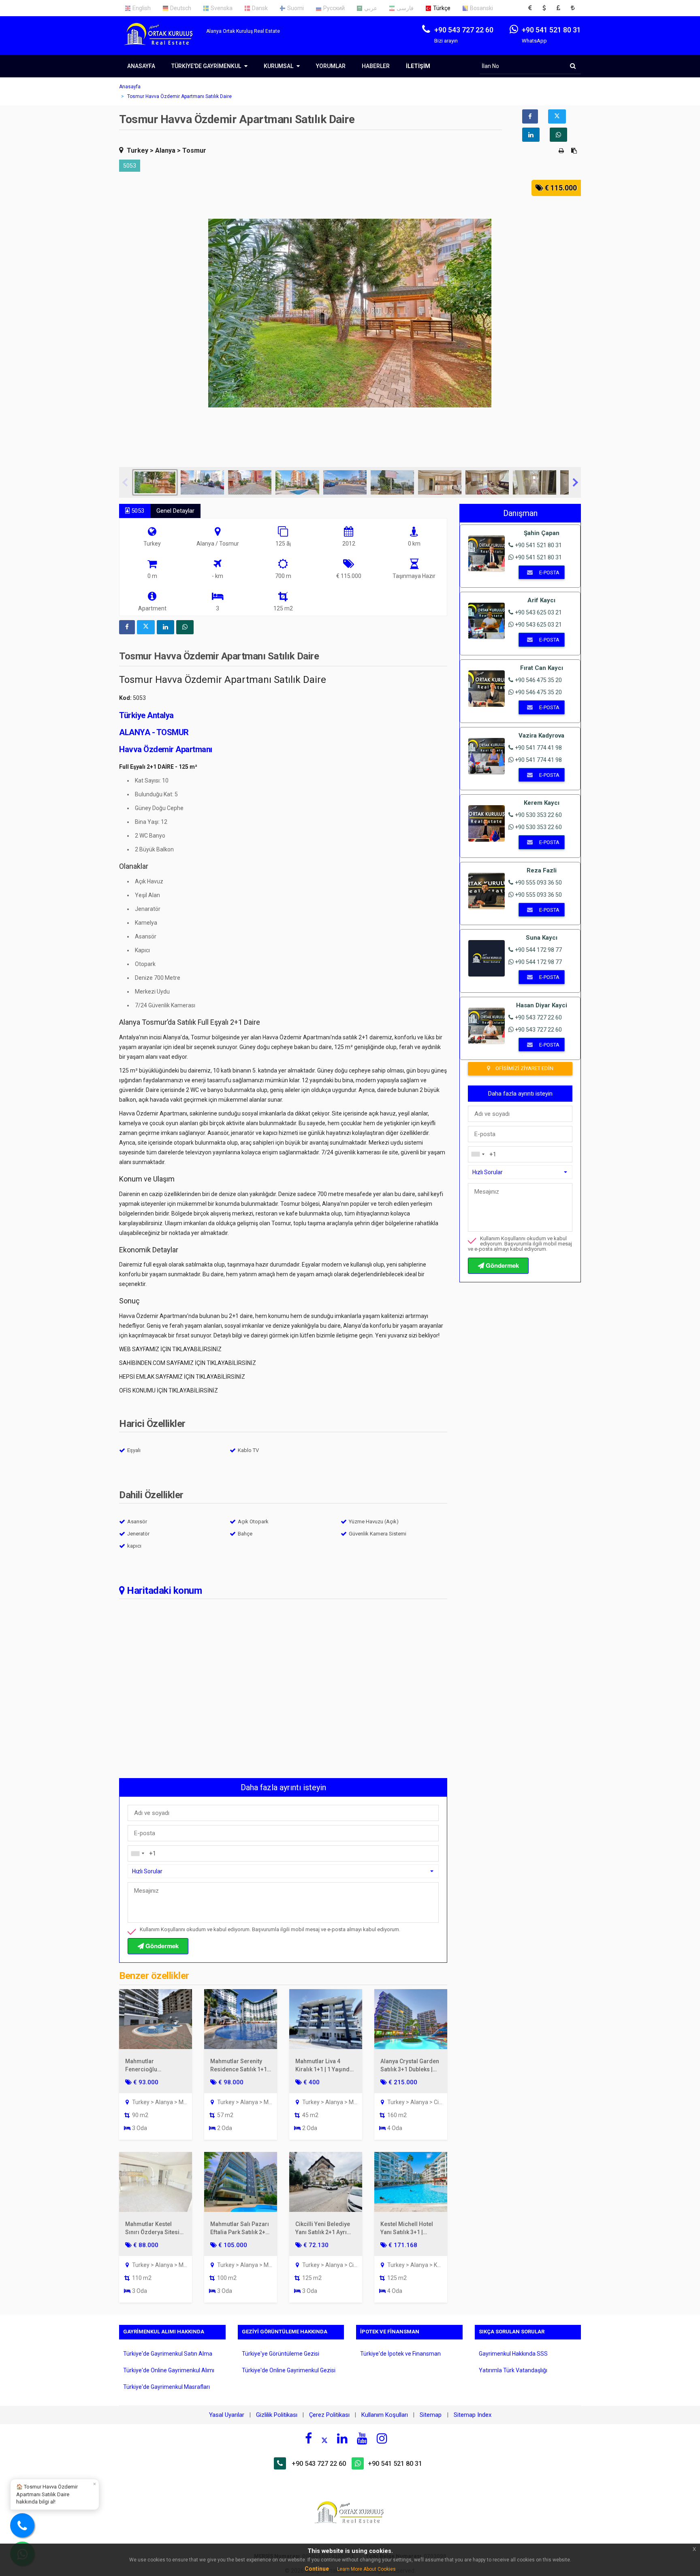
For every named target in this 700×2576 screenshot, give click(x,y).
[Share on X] (557, 116)
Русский (334, 8)
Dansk (260, 8)
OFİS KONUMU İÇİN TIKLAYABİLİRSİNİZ (169, 1390)
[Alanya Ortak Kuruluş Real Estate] (163, 41)
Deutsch (181, 8)
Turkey (137, 150)
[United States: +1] (137, 1853)
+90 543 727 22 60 (538, 1017)
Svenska (222, 8)
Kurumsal (279, 66)
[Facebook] (308, 2438)
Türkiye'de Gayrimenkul (207, 66)
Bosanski (481, 8)
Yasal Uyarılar (227, 2415)
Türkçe (442, 8)
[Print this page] (562, 151)
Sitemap (431, 2415)
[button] (532, 8)
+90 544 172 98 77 (538, 950)
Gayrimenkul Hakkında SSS (513, 2354)
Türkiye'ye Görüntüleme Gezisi (281, 2354)
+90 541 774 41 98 (538, 748)
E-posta (549, 573)
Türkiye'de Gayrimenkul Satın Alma (168, 2354)
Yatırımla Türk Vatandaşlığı (513, 2370)
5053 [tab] (137, 511)
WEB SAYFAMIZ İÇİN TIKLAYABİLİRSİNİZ (170, 1349)
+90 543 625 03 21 (538, 612)
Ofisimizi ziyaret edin (524, 1068)
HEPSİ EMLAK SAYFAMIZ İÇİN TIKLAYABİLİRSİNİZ (182, 1377)
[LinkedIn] (342, 2438)
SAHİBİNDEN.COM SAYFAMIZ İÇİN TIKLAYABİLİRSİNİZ (188, 1363)
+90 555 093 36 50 (538, 883)
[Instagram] (382, 2438)
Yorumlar (331, 66)
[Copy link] (574, 151)
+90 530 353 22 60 (538, 815)
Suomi (296, 8)
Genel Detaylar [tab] (175, 511)
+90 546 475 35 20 (538, 680)
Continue (317, 2569)
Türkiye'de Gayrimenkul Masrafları (166, 2387)
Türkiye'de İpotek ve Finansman (400, 2354)
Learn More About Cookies (366, 2569)
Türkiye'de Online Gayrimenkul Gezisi (289, 2370)
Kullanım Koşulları (385, 2415)
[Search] (573, 66)
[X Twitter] (324, 2440)
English (142, 8)
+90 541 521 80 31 (538, 545)
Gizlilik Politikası (277, 2415)
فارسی (405, 8)
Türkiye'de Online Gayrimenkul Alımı (169, 2370)
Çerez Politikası (329, 2415)
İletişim (418, 66)
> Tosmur (192, 150)
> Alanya (163, 150)
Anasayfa (141, 66)
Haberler (376, 66)
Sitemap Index (473, 2415)
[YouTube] (362, 2438)
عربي (371, 8)
